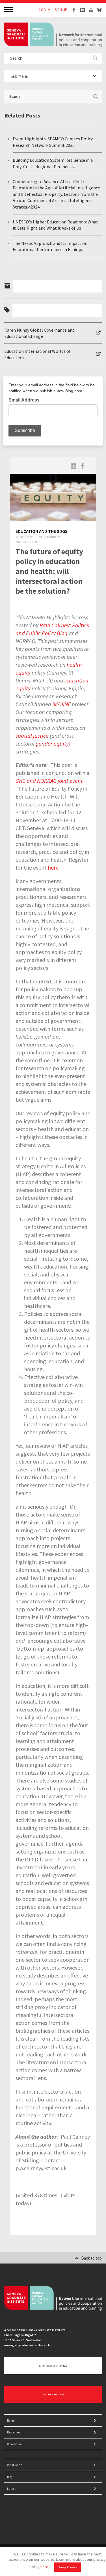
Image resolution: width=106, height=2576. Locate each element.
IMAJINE (61, 704)
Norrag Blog (27, 542)
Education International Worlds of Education (37, 354)
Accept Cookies (68, 2567)
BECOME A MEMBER (53, 2395)
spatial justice (32, 736)
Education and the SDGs (42, 531)
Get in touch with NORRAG (53, 2366)
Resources (14, 2432)
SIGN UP (61, 10)
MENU (9, 9)
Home (11, 2420)
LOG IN (45, 10)
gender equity (52, 743)
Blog (10, 2477)
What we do (15, 2465)
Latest (11, 2489)
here (44, 2567)
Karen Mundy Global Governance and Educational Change (39, 333)
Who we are (14, 2444)
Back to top (91, 2258)
